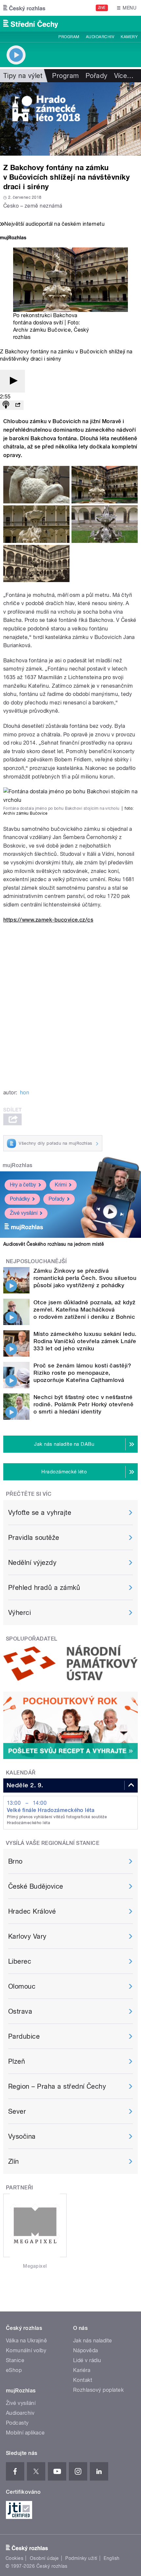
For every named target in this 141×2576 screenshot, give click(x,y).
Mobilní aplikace (25, 2433)
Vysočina (22, 2136)
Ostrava (20, 2011)
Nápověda (86, 2350)
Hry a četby (23, 1185)
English (111, 2558)
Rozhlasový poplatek (98, 2390)
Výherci (20, 1613)
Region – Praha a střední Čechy (57, 2086)
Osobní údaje (44, 2558)
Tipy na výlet (23, 76)
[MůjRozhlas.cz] (13, 238)
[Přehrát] (12, 381)
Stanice (15, 2360)
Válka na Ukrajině (26, 2341)
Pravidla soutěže (34, 1538)
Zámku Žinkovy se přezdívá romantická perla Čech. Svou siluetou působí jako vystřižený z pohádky (85, 1278)
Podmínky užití (81, 2558)
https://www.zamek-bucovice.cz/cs (48, 920)
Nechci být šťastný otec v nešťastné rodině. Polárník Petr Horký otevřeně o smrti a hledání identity (83, 1404)
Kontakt (83, 2380)
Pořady (97, 76)
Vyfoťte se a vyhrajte (40, 1513)
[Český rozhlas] (24, 8)
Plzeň (17, 2061)
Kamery (129, 37)
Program (69, 37)
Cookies (14, 2558)
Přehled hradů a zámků (44, 1588)
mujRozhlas (18, 1165)
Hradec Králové (32, 1911)
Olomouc (22, 1986)
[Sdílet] (18, 405)
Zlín (14, 2161)
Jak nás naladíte (93, 2341)
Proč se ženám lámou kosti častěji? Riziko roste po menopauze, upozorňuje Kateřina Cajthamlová (82, 1373)
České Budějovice (36, 1886)
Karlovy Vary (27, 1936)
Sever (17, 2111)
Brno (15, 1861)
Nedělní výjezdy (32, 1563)
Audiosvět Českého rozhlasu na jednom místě (54, 1244)
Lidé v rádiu (87, 2360)
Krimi (61, 1185)
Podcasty (17, 2423)
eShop (14, 2370)
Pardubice (24, 2036)
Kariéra (82, 2370)
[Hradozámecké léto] (70, 119)
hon (25, 1093)
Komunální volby (26, 2350)
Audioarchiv (100, 37)
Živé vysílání (24, 1213)
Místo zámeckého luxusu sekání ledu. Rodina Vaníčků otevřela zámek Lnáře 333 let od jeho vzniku (85, 1341)
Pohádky (20, 1199)
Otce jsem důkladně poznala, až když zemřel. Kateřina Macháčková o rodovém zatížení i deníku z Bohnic (85, 1310)
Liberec (20, 1961)
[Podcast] (6, 405)
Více (124, 76)
